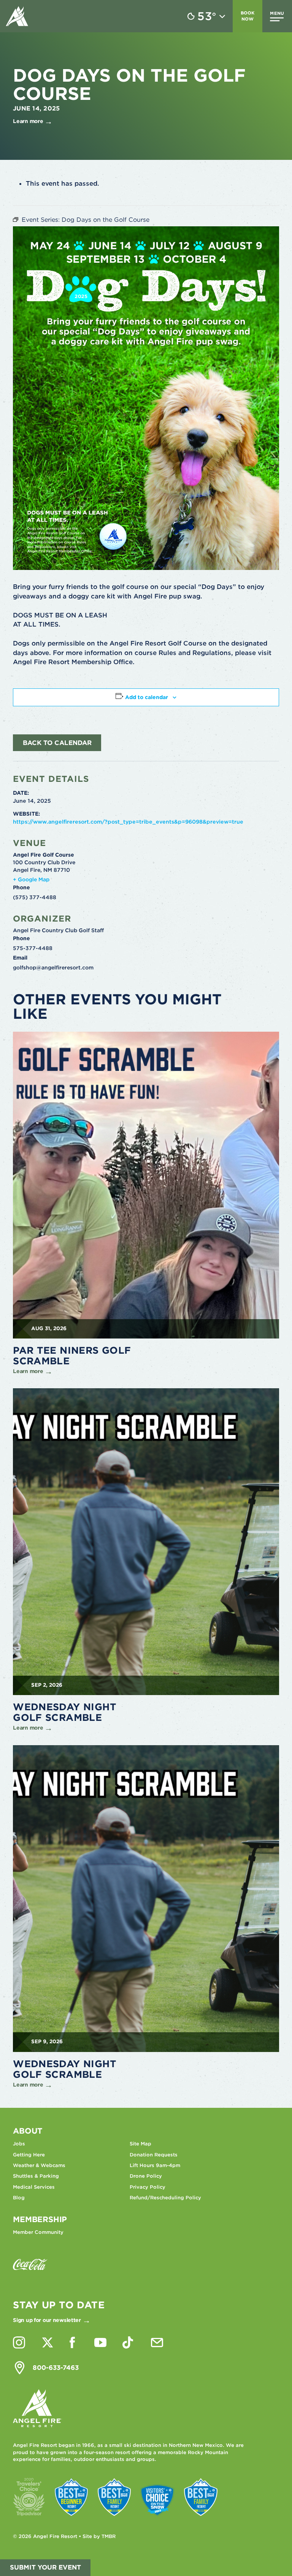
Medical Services (34, 2187)
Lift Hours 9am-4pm (155, 2165)
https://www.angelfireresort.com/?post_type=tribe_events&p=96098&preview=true (128, 822)
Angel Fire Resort (17, 16)
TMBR (109, 2536)
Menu (277, 13)
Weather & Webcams (39, 2165)
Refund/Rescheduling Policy (165, 2198)
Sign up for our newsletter (47, 2320)
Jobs (19, 2144)
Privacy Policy (148, 2187)
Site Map (140, 2144)
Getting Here (29, 2155)
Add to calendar (147, 697)
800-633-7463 (56, 2368)
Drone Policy (146, 2176)
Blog (19, 2198)
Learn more (28, 121)
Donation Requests (154, 2155)
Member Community (38, 2232)
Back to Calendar (57, 743)
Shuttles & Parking (36, 2176)
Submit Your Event (45, 2567)
